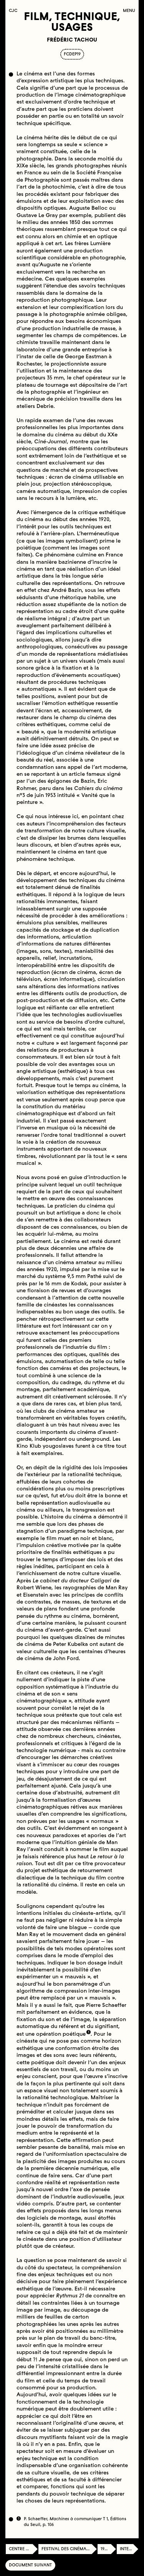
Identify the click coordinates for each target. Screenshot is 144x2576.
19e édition (108, 2549)
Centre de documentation (23, 2549)
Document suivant (30, 2565)
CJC (15, 11)
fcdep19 (72, 54)
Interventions (129, 2549)
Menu (129, 11)
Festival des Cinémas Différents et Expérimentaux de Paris (69, 2549)
